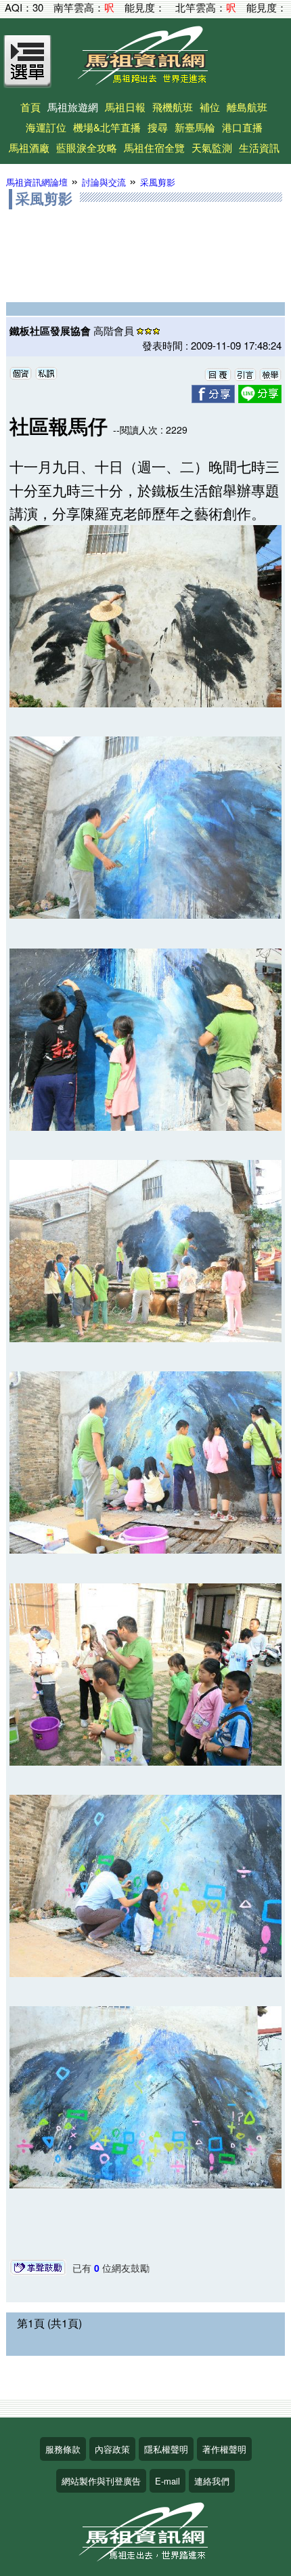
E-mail (167, 2481)
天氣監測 (212, 147)
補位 (210, 107)
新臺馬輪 (195, 127)
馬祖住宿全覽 (154, 147)
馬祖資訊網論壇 (37, 182)
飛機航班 (173, 107)
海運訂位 (46, 127)
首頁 (30, 107)
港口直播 (242, 127)
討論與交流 (104, 182)
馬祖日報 (125, 107)
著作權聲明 (224, 2449)
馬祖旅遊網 (73, 107)
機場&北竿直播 (107, 127)
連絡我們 (212, 2481)
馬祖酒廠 (29, 147)
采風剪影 (158, 182)
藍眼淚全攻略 (87, 147)
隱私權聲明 (166, 2449)
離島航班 (247, 107)
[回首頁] (145, 80)
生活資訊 (259, 147)
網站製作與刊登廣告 (101, 2481)
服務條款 (63, 2449)
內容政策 (112, 2449)
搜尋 (158, 127)
